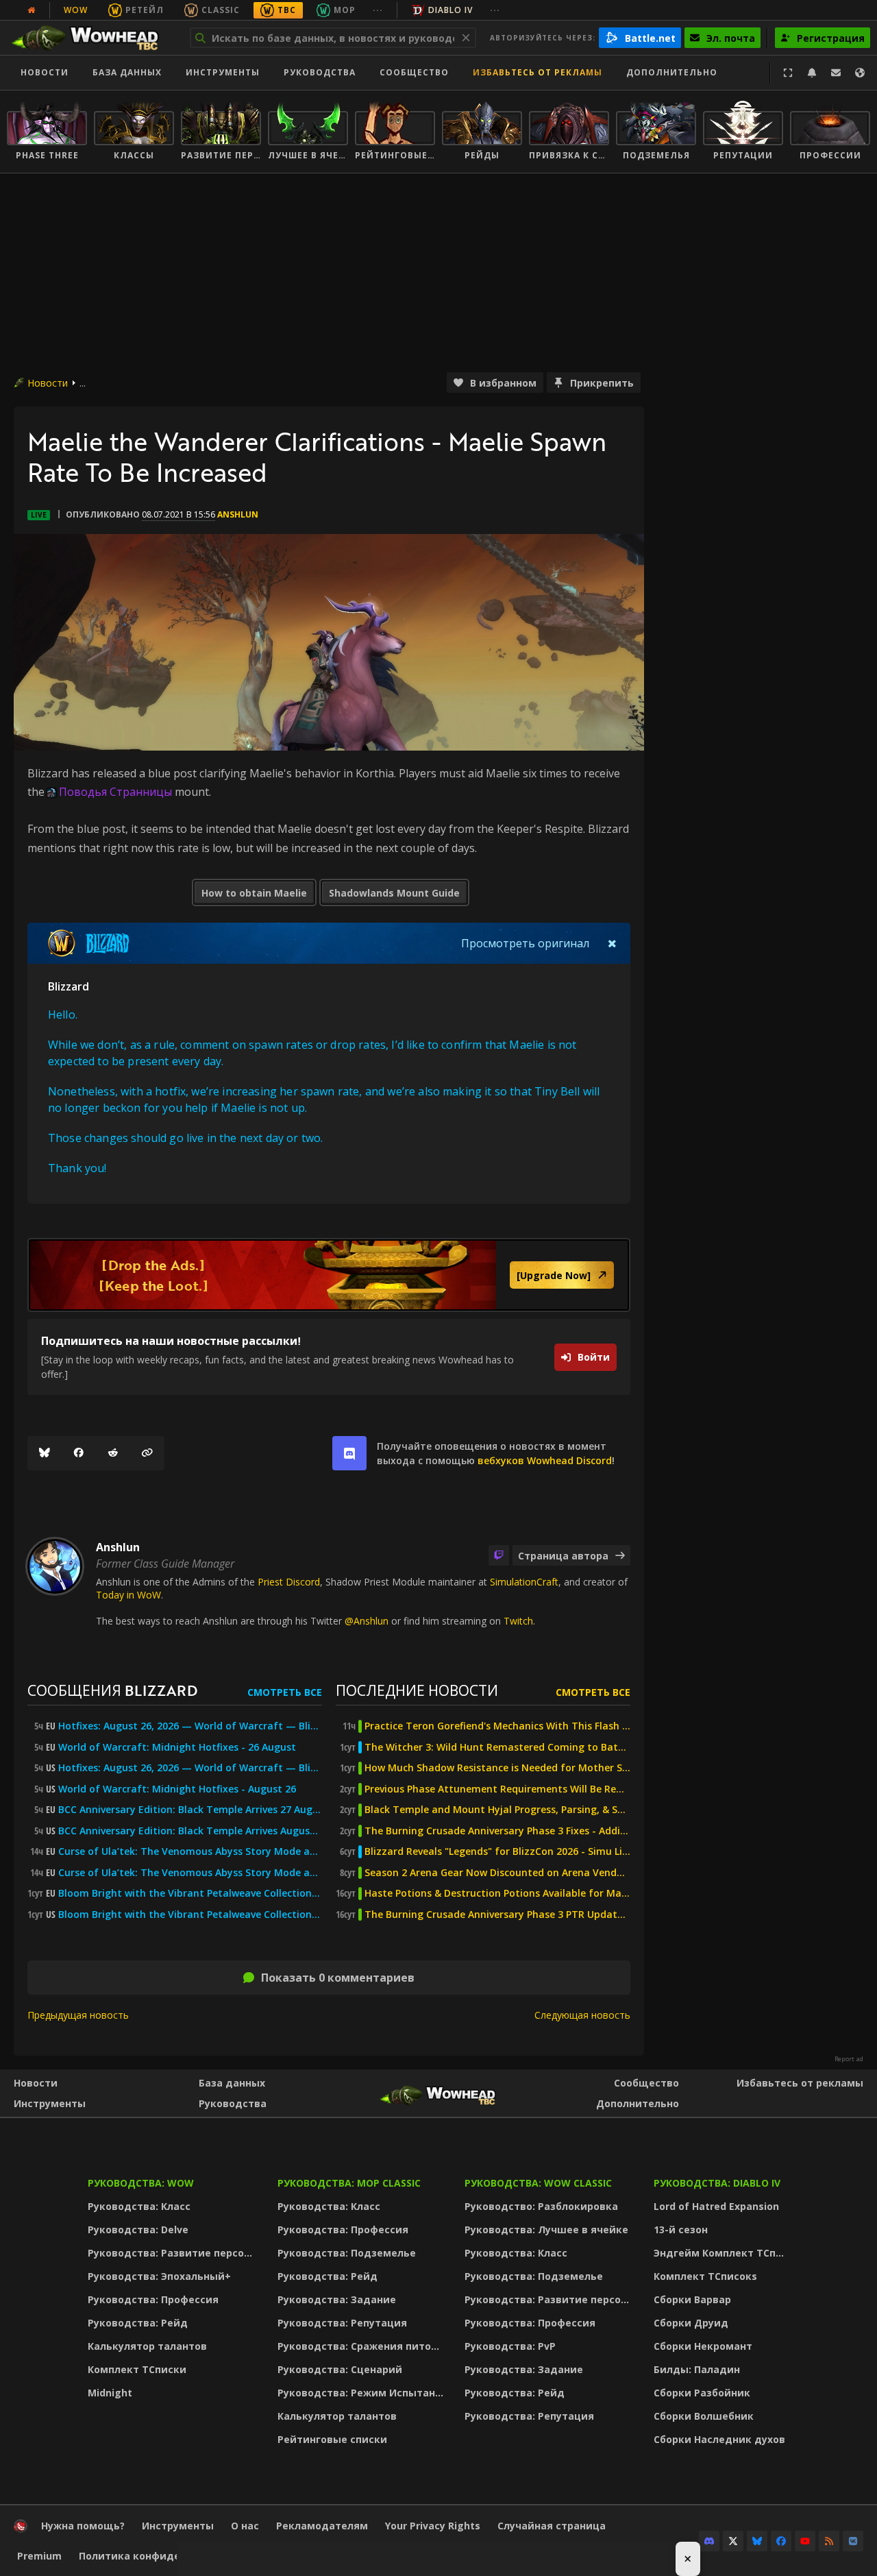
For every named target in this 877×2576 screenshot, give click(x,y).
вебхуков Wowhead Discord (545, 1460)
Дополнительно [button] (672, 72)
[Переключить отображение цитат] (612, 943)
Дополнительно (638, 2103)
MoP (345, 10)
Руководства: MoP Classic (349, 2183)
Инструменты (50, 2103)
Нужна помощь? (83, 2526)
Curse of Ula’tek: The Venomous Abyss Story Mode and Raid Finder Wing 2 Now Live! (190, 1873)
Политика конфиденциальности (164, 2556)
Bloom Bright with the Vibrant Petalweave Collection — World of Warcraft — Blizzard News (190, 1893)
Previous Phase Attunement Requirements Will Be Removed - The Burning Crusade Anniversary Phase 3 (497, 1789)
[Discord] (709, 2541)
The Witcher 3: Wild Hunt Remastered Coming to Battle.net (497, 1747)
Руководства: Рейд (138, 2323)
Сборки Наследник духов (719, 2439)
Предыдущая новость (78, 2015)
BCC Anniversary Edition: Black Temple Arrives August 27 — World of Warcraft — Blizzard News (190, 1831)
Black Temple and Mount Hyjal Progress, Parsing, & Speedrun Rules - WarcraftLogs (497, 1810)
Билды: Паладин (697, 2369)
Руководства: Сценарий (340, 2369)
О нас (245, 2526)
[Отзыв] (836, 73)
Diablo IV (450, 10)
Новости (45, 72)
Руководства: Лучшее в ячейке (546, 2229)
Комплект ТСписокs (705, 2276)
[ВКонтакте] (853, 2541)
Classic (221, 10)
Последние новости (417, 1690)
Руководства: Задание (337, 2299)
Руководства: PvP (510, 2346)
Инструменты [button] (223, 72)
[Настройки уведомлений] (812, 73)
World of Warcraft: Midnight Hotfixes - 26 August (177, 1747)
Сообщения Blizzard (112, 1690)
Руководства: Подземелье (347, 2253)
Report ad (849, 2059)
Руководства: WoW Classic (538, 2183)
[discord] (349, 1453)
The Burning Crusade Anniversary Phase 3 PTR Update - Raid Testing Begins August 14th (497, 1915)
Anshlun (238, 514)
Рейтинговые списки (332, 2439)
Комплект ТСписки (137, 2369)
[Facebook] (79, 1453)
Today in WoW (128, 1595)
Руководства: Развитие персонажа (174, 2253)
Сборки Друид (691, 2323)
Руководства (320, 72)
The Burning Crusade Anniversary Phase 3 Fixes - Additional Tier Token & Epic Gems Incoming (497, 1831)
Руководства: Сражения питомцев (363, 2346)
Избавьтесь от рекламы (538, 72)
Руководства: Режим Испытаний (363, 2393)
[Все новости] (32, 10)
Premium (39, 2556)
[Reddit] (113, 1453)
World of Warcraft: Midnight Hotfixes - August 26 (177, 1789)
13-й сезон (681, 2229)
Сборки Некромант (703, 2346)
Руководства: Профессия (153, 2299)
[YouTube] (805, 2541)
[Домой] (91, 38)
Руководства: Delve (138, 2229)
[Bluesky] (45, 1453)
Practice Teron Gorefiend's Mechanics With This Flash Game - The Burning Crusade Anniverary (497, 1726)
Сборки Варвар (692, 2299)
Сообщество (414, 72)
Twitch (518, 1621)
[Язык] (860, 73)
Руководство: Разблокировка (541, 2206)
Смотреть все (285, 1692)
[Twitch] (499, 1555)
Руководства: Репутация (342, 2323)
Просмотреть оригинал (525, 943)
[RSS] (829, 2541)
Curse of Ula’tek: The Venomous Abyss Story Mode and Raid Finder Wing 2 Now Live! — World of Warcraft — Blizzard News (190, 1851)
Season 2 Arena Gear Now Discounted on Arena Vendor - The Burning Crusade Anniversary (497, 1873)
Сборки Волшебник (704, 2416)
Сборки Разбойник (702, 2393)
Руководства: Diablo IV (717, 2183)
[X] (733, 2541)
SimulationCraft (524, 1582)
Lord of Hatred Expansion (716, 2206)
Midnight (110, 2393)
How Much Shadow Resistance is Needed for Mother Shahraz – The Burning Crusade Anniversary (497, 1768)
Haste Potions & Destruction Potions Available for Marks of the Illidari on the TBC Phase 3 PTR (497, 1893)
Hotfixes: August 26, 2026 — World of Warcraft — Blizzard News (190, 1726)
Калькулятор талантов (147, 2346)
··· (378, 10)
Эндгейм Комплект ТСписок (723, 2253)
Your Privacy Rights (433, 2526)
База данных (127, 72)
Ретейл (145, 10)
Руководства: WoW (141, 2183)
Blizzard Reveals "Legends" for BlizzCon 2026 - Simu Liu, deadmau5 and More (497, 1851)
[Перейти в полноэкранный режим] (788, 73)
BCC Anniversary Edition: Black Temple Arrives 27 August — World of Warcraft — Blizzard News (190, 1810)
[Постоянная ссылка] (147, 1453)
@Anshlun (367, 1621)
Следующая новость (582, 2015)
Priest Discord (289, 1582)
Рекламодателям (322, 2526)
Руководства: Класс (139, 2206)
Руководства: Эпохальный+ (159, 2276)
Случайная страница (552, 2526)
